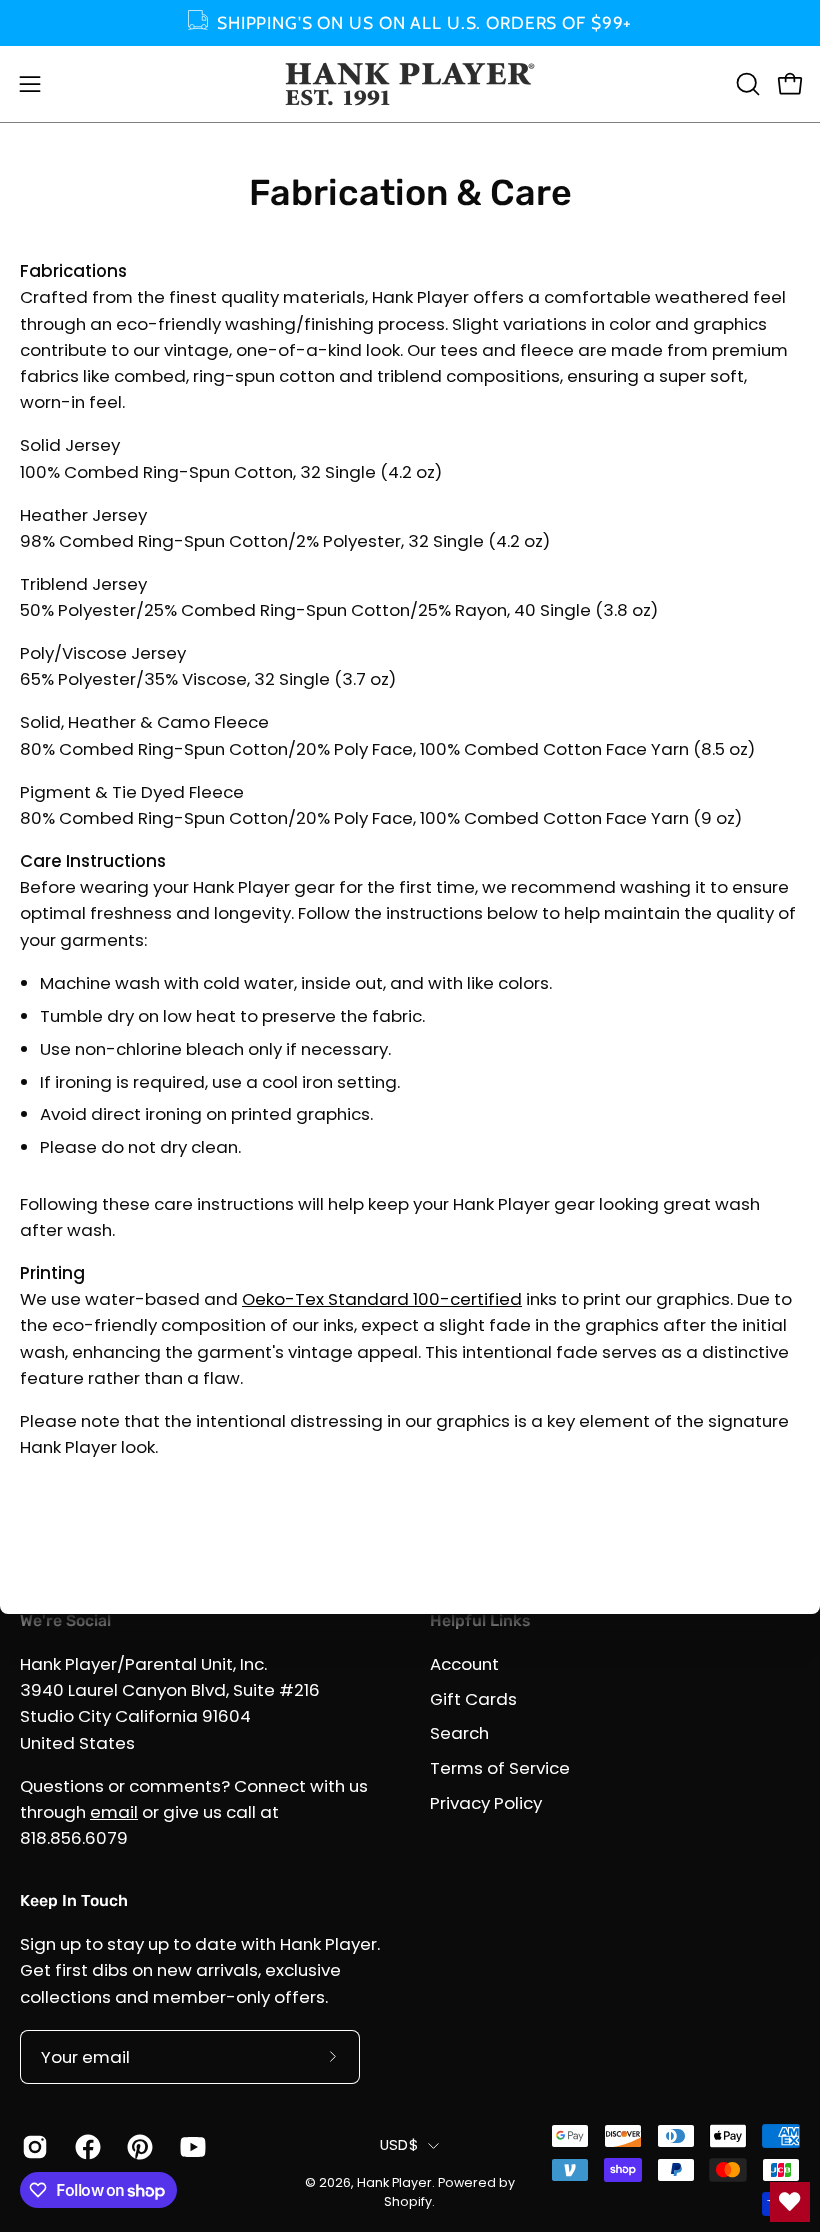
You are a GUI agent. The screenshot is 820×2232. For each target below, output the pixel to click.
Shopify (408, 2201)
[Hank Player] (410, 84)
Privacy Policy (486, 1802)
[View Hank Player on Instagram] (33, 2147)
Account (464, 1664)
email (114, 1812)
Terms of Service (500, 1768)
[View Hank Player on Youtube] (191, 2147)
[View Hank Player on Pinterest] (138, 2147)
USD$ (399, 2145)
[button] (746, 84)
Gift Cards (473, 1698)
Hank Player (394, 2182)
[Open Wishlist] (790, 2202)
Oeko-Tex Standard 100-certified (382, 1299)
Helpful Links (480, 1620)
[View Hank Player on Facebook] (86, 2147)
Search (459, 1733)
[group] (410, 23)
